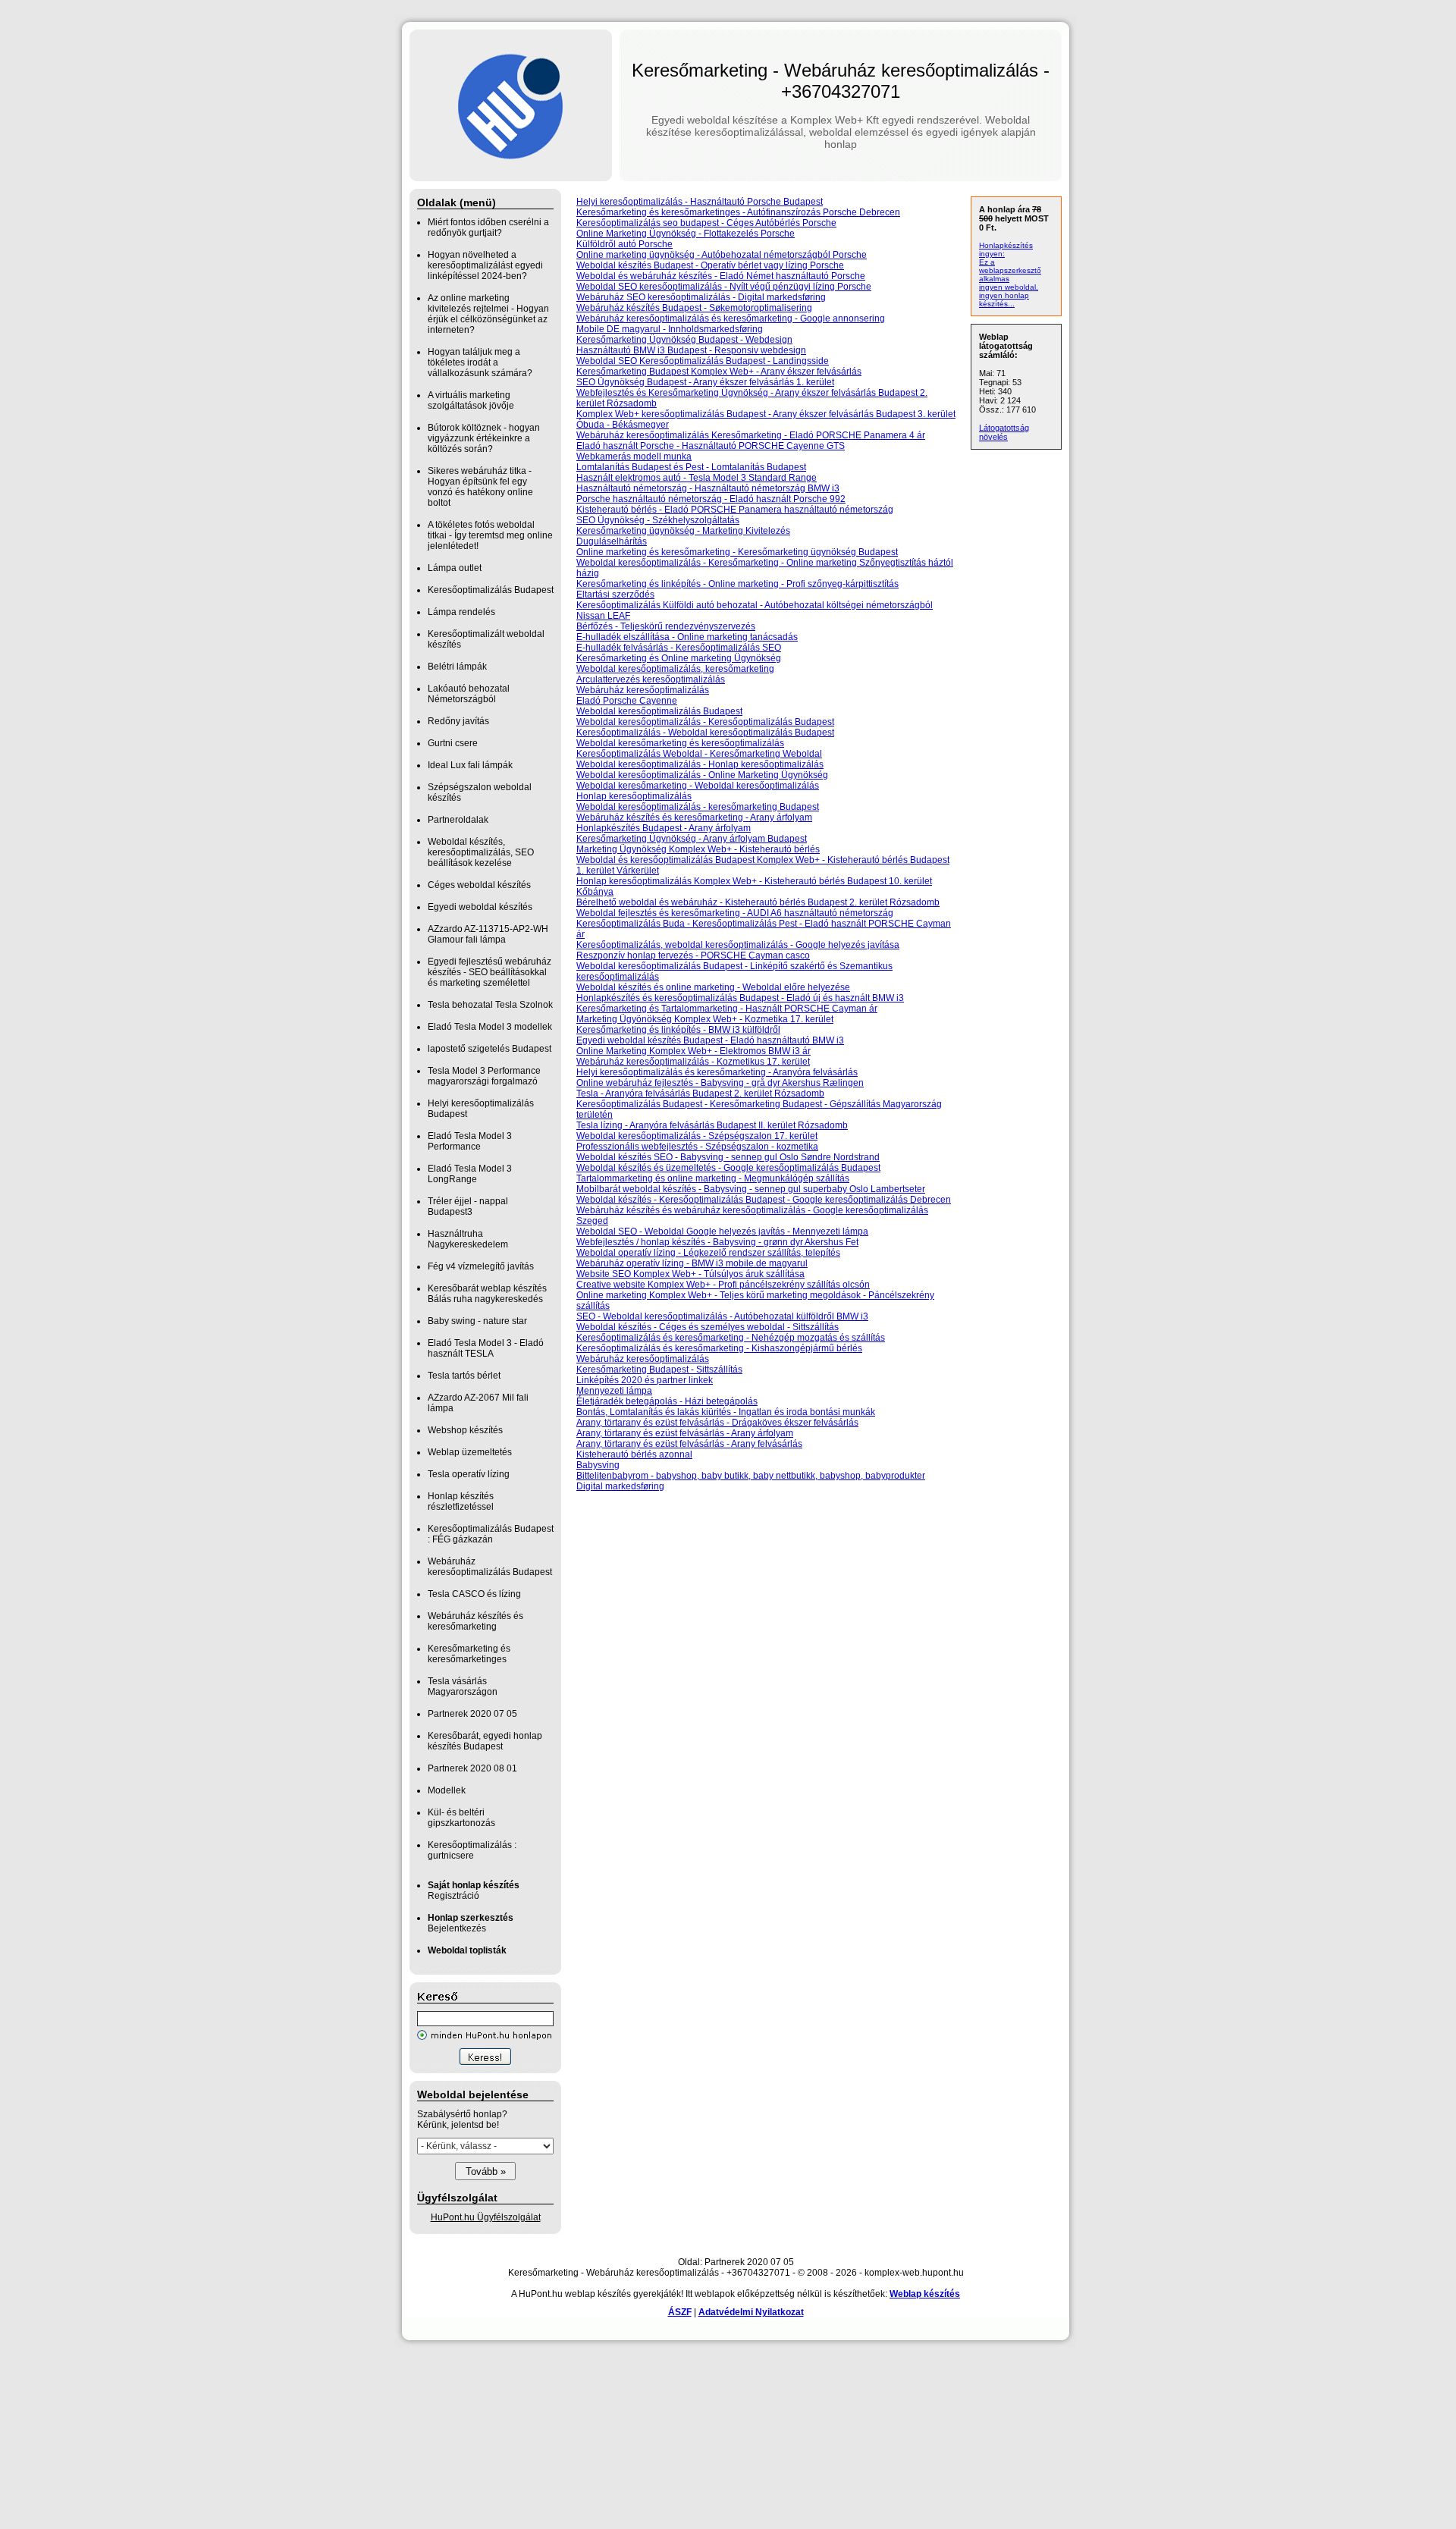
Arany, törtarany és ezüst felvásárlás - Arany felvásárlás (689, 1444)
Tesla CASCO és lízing (474, 1594)
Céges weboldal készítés (479, 885)
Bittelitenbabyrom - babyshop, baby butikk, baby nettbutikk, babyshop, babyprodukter (751, 1476)
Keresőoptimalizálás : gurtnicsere (472, 1850)
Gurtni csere (453, 743)
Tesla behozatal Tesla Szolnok (490, 1005)
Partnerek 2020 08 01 (472, 1768)
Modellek (447, 1790)
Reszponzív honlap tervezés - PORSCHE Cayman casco (693, 955)
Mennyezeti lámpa (614, 1391)
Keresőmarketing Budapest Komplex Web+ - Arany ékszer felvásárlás (719, 372)
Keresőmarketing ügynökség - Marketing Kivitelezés (683, 531)
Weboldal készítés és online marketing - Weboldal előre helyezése (713, 987)
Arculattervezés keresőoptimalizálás (651, 679)
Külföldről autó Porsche (624, 244)
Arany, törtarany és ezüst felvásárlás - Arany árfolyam (685, 1433)
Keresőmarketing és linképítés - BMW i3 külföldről (678, 1030)
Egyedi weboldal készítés (480, 907)
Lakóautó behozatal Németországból (469, 694)
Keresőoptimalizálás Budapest (491, 590)
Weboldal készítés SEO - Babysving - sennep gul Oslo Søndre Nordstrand (728, 1157)
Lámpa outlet (455, 568)
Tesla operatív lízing (469, 1474)
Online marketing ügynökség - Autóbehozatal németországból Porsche (722, 255)
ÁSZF (680, 2312)
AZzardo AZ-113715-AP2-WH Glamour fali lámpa (488, 934)
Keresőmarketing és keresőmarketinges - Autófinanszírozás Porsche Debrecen (738, 212)
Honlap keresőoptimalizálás (634, 796)
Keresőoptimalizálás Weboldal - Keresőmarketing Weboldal (699, 754)
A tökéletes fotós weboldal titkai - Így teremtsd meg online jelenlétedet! (490, 535)
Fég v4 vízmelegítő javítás (481, 1266)
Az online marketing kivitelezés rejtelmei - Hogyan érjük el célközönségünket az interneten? (488, 314)
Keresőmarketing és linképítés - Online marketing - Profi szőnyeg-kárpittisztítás (737, 584)
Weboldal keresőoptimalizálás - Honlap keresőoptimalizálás (700, 764)
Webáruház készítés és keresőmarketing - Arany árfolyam (694, 817)
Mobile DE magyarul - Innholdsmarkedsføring (670, 329)
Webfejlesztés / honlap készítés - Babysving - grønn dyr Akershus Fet (717, 1242)
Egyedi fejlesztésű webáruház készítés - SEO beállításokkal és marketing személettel (490, 972)
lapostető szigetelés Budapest (490, 1049)
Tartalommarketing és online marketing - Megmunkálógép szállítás (713, 1178)
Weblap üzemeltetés (470, 1452)
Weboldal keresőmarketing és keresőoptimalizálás (680, 743)
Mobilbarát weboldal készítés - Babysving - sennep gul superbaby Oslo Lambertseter (751, 1189)
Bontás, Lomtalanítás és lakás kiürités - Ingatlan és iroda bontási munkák (726, 1412)
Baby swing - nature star (477, 1321)
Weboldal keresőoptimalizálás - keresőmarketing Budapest (698, 807)
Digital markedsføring (620, 1486)
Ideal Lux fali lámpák (470, 765)
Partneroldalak (458, 820)
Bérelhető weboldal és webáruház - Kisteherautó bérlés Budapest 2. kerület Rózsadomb (758, 902)
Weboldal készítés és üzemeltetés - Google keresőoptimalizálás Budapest (728, 1168)
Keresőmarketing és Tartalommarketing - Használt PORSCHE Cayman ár (727, 1009)
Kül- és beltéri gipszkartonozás (461, 1818)
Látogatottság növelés (1004, 432)
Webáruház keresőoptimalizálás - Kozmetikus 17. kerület (693, 1062)
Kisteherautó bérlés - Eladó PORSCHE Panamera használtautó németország (735, 510)
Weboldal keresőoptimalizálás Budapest (659, 711)
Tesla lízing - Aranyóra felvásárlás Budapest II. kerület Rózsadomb (712, 1125)
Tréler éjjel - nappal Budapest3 (468, 1206)
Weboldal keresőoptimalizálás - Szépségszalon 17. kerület (697, 1136)
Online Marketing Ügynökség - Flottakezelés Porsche (686, 234)
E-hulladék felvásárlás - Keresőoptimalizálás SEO (679, 648)
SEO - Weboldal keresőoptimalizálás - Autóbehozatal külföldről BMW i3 (722, 1316)
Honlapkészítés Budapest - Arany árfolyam (664, 828)
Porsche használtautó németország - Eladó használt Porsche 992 (711, 499)
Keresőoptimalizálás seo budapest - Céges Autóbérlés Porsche (706, 223)
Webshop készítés (465, 1430)
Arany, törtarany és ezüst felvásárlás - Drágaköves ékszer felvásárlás (717, 1423)
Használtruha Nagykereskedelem (468, 1239)
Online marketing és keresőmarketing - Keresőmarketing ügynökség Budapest (737, 552)
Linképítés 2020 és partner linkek (645, 1380)
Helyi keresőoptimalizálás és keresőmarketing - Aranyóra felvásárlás (717, 1072)
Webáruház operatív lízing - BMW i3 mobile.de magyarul (692, 1263)
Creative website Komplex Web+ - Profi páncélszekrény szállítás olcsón (723, 1285)
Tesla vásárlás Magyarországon (463, 1687)
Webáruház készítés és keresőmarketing (475, 1621)
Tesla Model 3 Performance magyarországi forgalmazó (484, 1076)
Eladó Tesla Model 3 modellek (490, 1027)
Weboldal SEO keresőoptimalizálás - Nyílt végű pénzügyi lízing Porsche (724, 287)
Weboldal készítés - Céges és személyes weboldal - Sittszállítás (708, 1327)
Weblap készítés (925, 2294)
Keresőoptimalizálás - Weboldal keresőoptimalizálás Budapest (705, 733)
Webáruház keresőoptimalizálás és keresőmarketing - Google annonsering (731, 318)
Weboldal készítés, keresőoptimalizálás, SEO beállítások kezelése (481, 852)
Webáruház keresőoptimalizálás (643, 690)
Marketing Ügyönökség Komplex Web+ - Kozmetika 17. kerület (705, 1019)
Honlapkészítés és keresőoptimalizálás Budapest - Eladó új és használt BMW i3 (740, 998)
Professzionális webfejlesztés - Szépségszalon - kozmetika (697, 1147)
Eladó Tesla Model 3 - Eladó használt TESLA (486, 1348)
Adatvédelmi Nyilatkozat (751, 2312)
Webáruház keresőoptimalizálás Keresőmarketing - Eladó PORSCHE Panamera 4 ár (751, 435)
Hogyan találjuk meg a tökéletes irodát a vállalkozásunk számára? (480, 362)
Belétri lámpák (457, 667)
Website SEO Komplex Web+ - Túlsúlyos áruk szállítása (690, 1274)
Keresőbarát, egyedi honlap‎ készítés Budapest (485, 1741)
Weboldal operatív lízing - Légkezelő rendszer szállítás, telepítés (708, 1253)
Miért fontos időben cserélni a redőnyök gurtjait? (488, 227)
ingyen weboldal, (1009, 287)
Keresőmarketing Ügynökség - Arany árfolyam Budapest (692, 839)
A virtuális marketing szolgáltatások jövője (471, 400)
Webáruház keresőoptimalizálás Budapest (490, 1567)
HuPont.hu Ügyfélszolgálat (486, 2217)
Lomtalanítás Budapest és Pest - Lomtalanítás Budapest (691, 467)
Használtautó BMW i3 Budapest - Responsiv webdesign (691, 350)
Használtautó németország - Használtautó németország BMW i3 (708, 488)
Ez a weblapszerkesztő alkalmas (1010, 270)
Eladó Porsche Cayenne (627, 701)
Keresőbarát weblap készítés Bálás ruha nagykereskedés (487, 1294)
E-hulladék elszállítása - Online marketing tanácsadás (687, 637)
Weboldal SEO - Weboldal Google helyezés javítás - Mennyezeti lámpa (722, 1232)
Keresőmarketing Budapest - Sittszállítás (659, 1370)
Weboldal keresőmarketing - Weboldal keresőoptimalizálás (698, 786)
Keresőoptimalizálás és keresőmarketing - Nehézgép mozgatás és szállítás (731, 1338)
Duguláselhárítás (612, 541)
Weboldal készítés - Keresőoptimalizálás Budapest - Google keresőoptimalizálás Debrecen (764, 1200)
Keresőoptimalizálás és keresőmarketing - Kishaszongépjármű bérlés (719, 1348)
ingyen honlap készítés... (1004, 300)
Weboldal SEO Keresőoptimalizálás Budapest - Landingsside (703, 361)
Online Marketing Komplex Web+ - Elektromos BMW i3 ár (693, 1051)
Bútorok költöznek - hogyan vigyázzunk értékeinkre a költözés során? (484, 438)
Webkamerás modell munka (634, 457)
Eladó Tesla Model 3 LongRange (470, 1174)
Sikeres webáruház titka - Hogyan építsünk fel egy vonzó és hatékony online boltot (480, 487)
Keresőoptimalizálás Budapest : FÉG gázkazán (491, 1534)
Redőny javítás (458, 721)
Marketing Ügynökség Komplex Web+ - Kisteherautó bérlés (698, 849)
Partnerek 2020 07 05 (472, 1714)
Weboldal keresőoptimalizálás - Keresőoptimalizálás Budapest (705, 722)
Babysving (598, 1465)
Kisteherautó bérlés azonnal (634, 1454)
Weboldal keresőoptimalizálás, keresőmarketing (675, 669)
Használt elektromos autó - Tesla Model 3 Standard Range (697, 478)
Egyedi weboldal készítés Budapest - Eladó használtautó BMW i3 (710, 1040)
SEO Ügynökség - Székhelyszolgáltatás (658, 520)
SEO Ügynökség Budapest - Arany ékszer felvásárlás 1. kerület (705, 382)
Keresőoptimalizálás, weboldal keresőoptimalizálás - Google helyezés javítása (738, 945)
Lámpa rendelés (461, 612)
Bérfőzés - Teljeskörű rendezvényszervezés (666, 626)
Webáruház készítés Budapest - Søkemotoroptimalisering (694, 308)
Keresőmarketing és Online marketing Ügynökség (679, 658)
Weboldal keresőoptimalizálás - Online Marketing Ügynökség (702, 775)
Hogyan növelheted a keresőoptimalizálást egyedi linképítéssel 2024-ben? (485, 265)
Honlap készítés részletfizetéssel (461, 1501)
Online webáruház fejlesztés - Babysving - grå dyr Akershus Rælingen (720, 1083)
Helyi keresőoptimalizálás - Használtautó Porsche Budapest (700, 202)
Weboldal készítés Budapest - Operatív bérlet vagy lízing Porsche (710, 265)
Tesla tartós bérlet (464, 1376)
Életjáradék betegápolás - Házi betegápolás (667, 1401)
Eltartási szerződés (615, 595)
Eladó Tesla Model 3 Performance (470, 1141)
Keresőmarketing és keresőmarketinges (469, 1654)
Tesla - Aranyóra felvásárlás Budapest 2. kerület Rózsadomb (700, 1093)
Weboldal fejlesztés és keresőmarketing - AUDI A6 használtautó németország (735, 913)
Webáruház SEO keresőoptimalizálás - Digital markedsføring (701, 297)
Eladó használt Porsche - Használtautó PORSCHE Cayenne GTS (711, 446)
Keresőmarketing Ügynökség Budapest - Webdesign (684, 340)
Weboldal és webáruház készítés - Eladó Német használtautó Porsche (721, 276)
